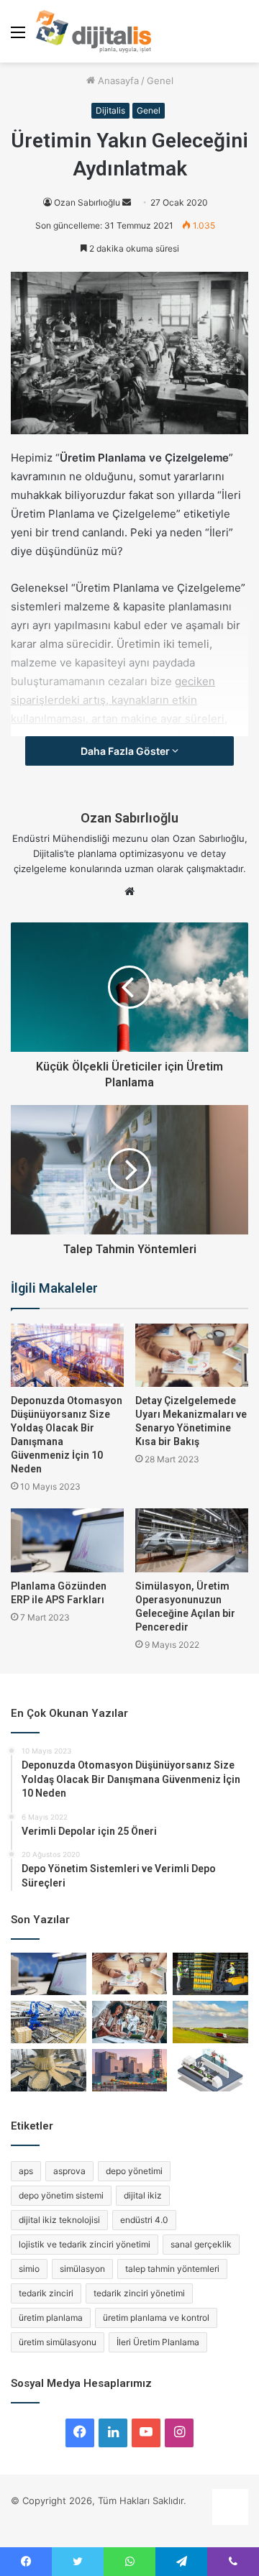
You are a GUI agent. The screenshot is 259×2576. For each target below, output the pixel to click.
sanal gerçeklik (201, 2244)
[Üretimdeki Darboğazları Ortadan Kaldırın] (49, 2022)
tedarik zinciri (46, 2293)
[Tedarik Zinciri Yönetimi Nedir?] (210, 1974)
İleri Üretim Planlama (158, 2342)
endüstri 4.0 (144, 2220)
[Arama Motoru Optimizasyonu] (230, 2521)
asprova (69, 2171)
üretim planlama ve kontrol (156, 2318)
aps (26, 2171)
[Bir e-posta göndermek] (127, 202)
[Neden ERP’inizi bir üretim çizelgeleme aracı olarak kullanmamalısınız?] (210, 2070)
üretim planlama (51, 2318)
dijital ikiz (143, 2195)
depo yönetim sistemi (61, 2195)
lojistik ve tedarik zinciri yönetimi (85, 2244)
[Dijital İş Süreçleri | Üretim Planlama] (94, 31)
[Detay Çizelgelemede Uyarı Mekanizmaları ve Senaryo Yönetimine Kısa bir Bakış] (192, 1355)
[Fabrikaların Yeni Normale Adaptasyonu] (130, 2070)
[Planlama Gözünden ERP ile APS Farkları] (67, 1540)
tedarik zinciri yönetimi (139, 2293)
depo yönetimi (134, 2171)
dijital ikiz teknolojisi (59, 2220)
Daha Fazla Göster (126, 751)
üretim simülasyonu (58, 2342)
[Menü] (18, 37)
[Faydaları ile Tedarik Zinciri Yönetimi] (210, 2022)
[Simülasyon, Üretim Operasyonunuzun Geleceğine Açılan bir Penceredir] (192, 1540)
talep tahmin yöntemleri (172, 2269)
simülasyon (82, 2269)
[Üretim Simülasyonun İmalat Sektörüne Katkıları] (49, 2070)
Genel (160, 81)
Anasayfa (117, 81)
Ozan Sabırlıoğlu (87, 202)
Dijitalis (110, 110)
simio (29, 2269)
